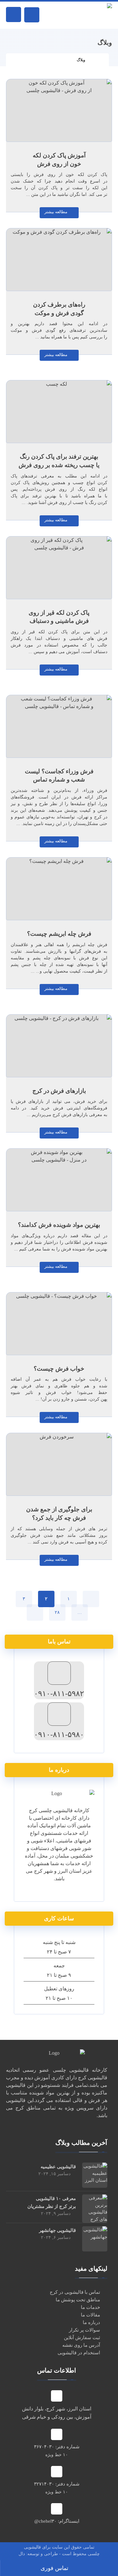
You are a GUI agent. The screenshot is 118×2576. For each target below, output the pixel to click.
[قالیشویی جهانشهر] (95, 2239)
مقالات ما (90, 2315)
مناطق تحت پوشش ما (78, 2300)
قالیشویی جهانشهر (57, 2230)
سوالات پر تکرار (84, 2330)
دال (22, 2554)
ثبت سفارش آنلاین (82, 2338)
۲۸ (57, 1612)
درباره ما (91, 2322)
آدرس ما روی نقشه (81, 2345)
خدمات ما (90, 2307)
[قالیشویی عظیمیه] (95, 2175)
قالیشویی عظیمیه (58, 2167)
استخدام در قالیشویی (79, 2353)
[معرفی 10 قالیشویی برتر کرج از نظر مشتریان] (95, 2207)
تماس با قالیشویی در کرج (75, 2292)
